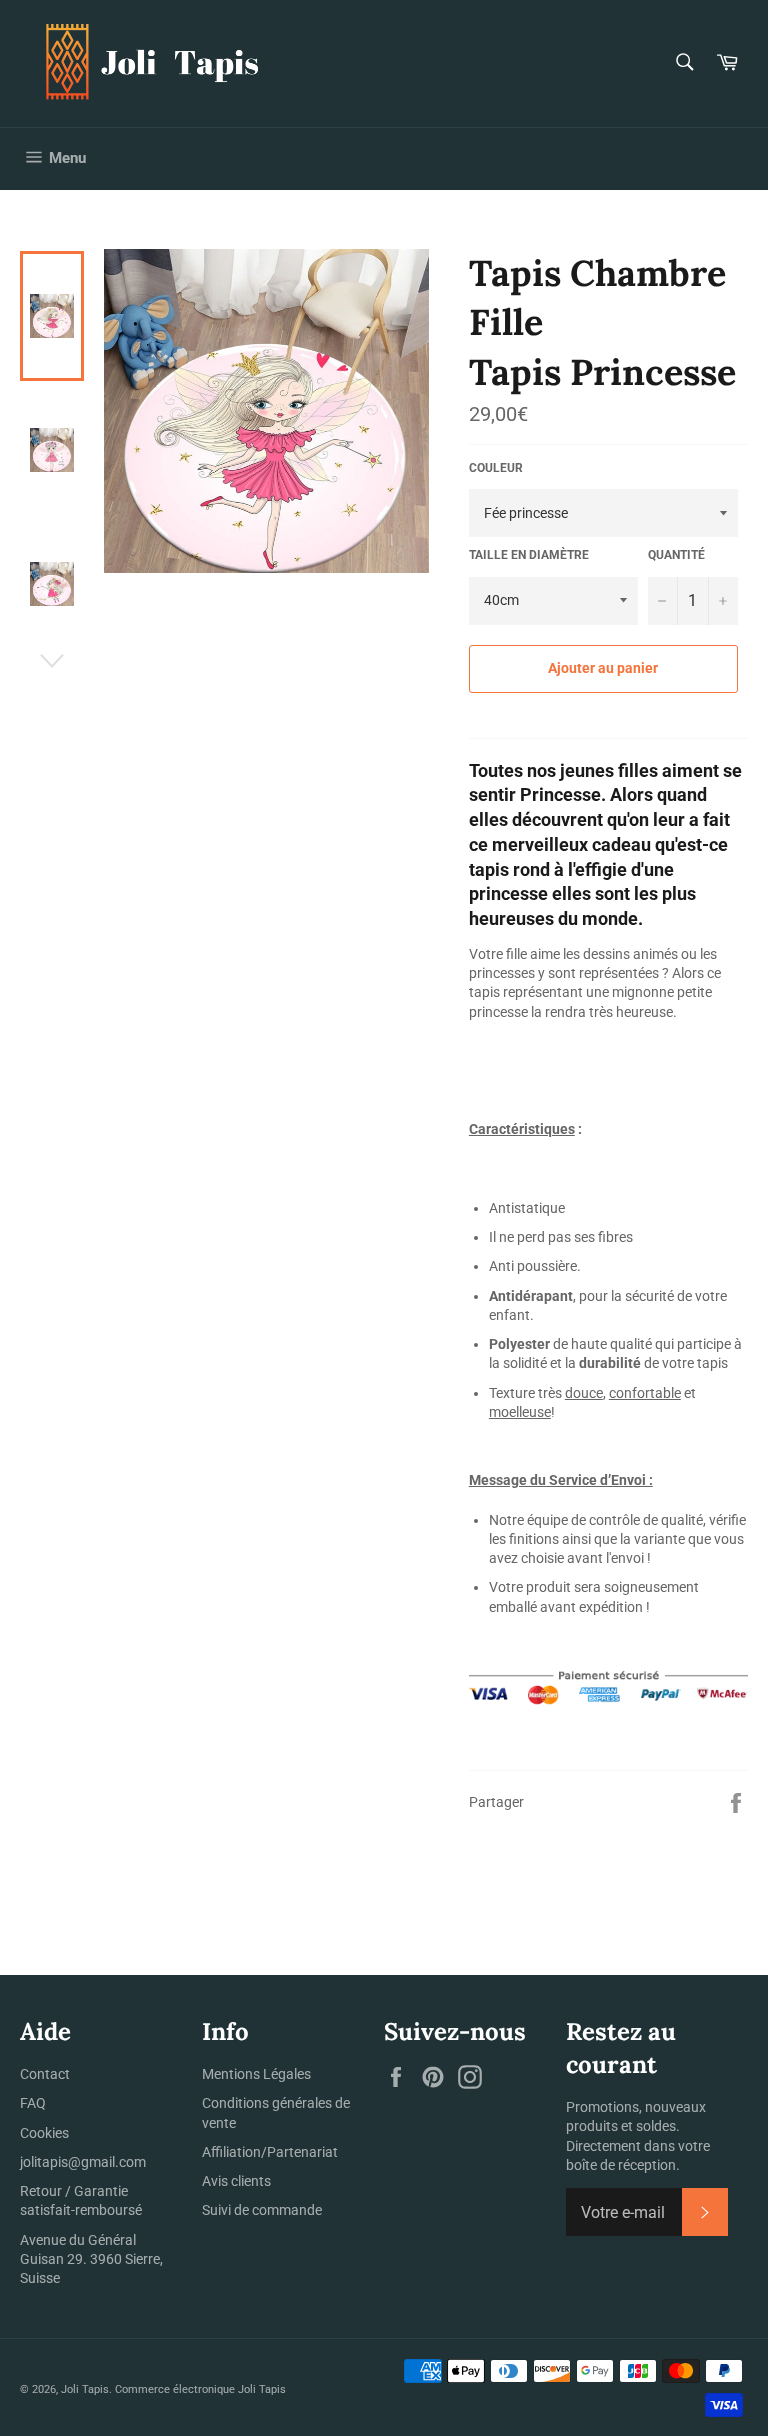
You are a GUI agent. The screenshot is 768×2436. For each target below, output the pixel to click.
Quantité (676, 555)
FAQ (33, 2103)
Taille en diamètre (529, 555)
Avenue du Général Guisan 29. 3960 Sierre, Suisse (91, 2259)
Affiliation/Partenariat (270, 2152)
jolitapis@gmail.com (83, 2162)
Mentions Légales (256, 2074)
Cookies (44, 2133)
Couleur (496, 468)
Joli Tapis (85, 2389)
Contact (45, 2074)
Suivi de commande (262, 2210)
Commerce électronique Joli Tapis (200, 2389)
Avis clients (236, 2181)
